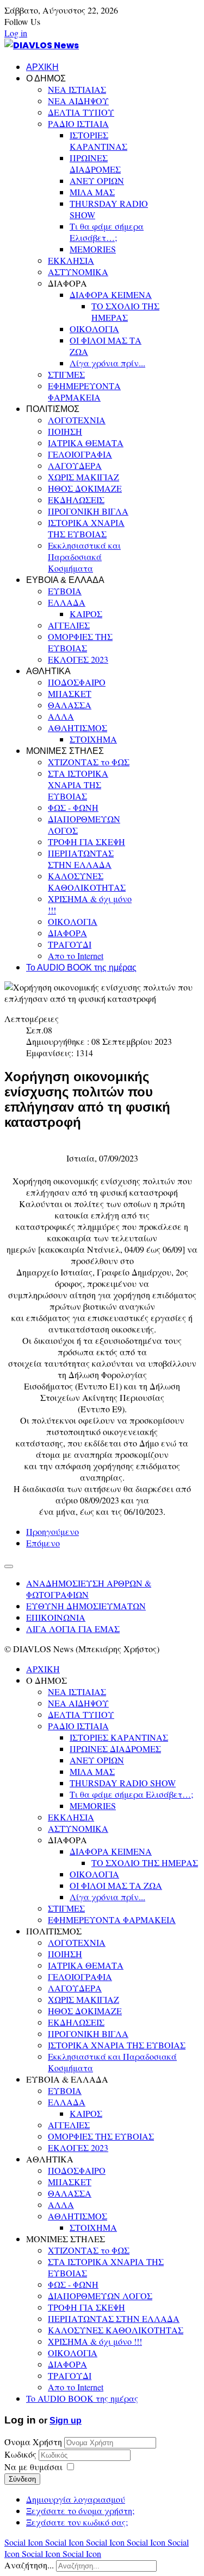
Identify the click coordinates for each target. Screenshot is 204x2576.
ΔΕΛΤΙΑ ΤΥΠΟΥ (81, 112)
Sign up (66, 2420)
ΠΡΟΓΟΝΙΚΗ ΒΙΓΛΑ (88, 511)
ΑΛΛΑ (61, 716)
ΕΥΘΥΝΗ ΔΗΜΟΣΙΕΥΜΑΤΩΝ (86, 1606)
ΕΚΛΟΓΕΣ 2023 (78, 659)
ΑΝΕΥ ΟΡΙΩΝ (97, 180)
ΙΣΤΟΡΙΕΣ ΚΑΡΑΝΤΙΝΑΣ (98, 141)
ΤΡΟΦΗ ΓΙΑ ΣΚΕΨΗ (86, 842)
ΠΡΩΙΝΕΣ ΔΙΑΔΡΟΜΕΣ (95, 163)
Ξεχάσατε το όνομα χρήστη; (80, 2511)
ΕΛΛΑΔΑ (67, 602)
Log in (16, 33)
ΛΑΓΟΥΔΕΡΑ (75, 465)
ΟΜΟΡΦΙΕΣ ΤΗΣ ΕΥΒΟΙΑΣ (80, 642)
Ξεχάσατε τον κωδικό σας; (77, 2522)
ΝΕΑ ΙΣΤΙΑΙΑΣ (77, 89)
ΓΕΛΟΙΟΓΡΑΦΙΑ (80, 454)
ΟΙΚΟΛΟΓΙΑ (94, 329)
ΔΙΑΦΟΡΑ (67, 933)
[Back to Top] (9, 1566)
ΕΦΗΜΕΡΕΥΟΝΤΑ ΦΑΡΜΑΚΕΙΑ (84, 391)
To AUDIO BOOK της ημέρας (81, 967)
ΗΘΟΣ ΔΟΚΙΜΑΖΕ (85, 488)
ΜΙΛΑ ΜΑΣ (92, 192)
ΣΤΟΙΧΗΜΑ (93, 739)
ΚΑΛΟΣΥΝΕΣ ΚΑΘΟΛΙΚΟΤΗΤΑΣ (87, 881)
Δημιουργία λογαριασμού (76, 2499)
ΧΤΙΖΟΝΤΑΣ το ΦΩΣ (89, 762)
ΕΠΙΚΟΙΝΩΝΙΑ (56, 1617)
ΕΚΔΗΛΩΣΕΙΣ (76, 500)
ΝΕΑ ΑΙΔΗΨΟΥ (78, 101)
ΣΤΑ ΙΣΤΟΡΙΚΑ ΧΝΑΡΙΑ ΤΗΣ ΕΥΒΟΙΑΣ (78, 785)
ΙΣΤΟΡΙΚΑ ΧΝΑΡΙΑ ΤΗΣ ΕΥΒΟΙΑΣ (86, 528)
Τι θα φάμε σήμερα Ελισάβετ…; (107, 232)
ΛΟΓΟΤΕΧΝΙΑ (77, 420)
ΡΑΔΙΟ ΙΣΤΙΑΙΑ (78, 123)
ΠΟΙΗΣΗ (65, 431)
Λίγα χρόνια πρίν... (107, 363)
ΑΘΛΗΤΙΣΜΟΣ (78, 728)
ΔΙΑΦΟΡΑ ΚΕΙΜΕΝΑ (111, 294)
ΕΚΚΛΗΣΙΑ (71, 260)
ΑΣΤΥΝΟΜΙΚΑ (78, 272)
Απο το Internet (76, 956)
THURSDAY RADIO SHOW (123, 1783)
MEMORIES (93, 249)
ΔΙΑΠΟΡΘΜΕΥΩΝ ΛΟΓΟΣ (100, 2296)
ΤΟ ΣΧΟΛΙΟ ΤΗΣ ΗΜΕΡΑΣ (125, 312)
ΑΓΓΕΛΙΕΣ (69, 625)
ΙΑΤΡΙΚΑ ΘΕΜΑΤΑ (86, 443)
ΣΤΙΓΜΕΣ (66, 374)
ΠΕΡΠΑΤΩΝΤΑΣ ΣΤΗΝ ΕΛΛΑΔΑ (81, 859)
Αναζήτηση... (29, 2565)
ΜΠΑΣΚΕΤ (70, 693)
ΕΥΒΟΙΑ (65, 591)
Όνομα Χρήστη (33, 2442)
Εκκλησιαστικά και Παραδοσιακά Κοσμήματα (84, 557)
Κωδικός (21, 2454)
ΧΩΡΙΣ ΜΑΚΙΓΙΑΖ (84, 477)
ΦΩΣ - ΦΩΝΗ (73, 807)
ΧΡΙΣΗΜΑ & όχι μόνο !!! (95, 2341)
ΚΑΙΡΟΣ (86, 614)
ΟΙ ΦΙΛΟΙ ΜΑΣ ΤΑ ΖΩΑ (116, 1885)
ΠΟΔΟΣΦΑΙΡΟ (77, 682)
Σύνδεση (22, 2479)
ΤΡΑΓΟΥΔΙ (70, 944)
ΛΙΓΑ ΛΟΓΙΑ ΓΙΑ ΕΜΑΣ (73, 1629)
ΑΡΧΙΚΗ (42, 67)
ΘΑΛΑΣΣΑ (70, 705)
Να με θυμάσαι (33, 2467)
